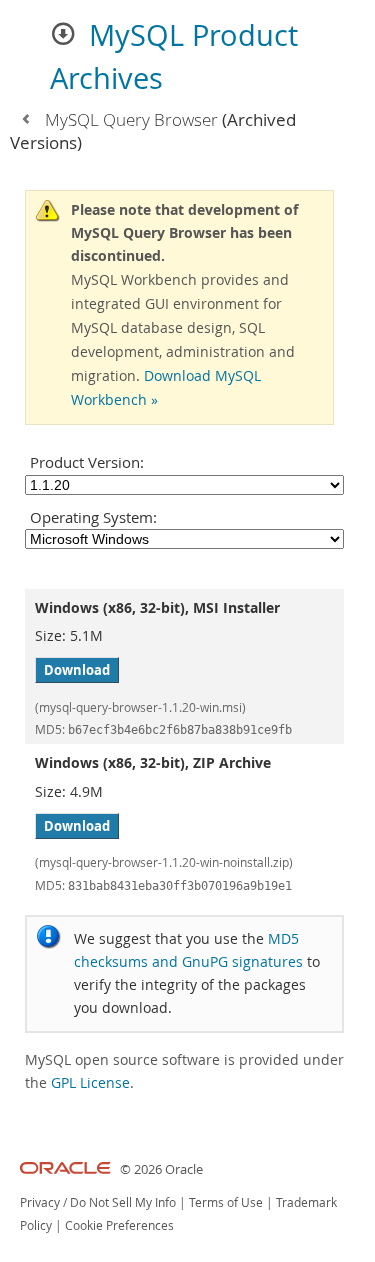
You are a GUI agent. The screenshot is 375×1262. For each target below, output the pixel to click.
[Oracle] (65, 1169)
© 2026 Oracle (161, 1169)
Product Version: (87, 462)
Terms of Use (226, 1202)
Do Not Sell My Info (123, 1202)
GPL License (90, 1082)
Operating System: (93, 517)
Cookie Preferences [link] (119, 1225)
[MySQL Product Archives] (25, 119)
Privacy (40, 1202)
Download (77, 670)
